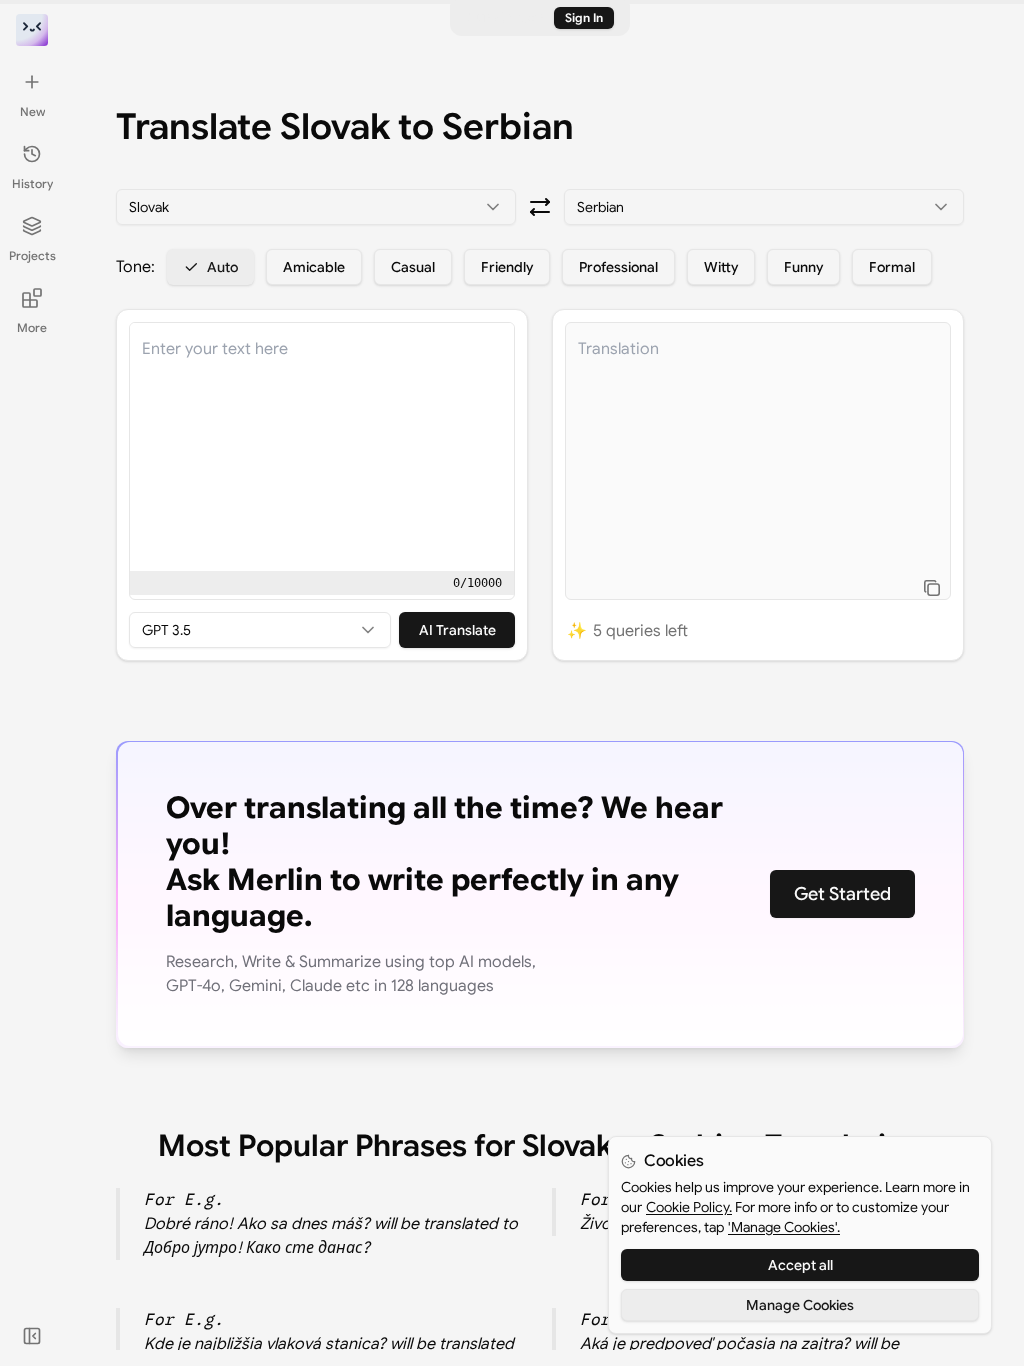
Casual (413, 267)
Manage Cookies (800, 1305)
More (32, 327)
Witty (721, 267)
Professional (618, 267)
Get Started (842, 894)
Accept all (800, 1265)
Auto (222, 267)
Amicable (314, 267)
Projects (32, 255)
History (32, 183)
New (32, 111)
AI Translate (457, 630)
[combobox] (316, 207)
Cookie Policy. (689, 1207)
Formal (892, 267)
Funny (803, 267)
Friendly (507, 267)
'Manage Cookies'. (784, 1227)
